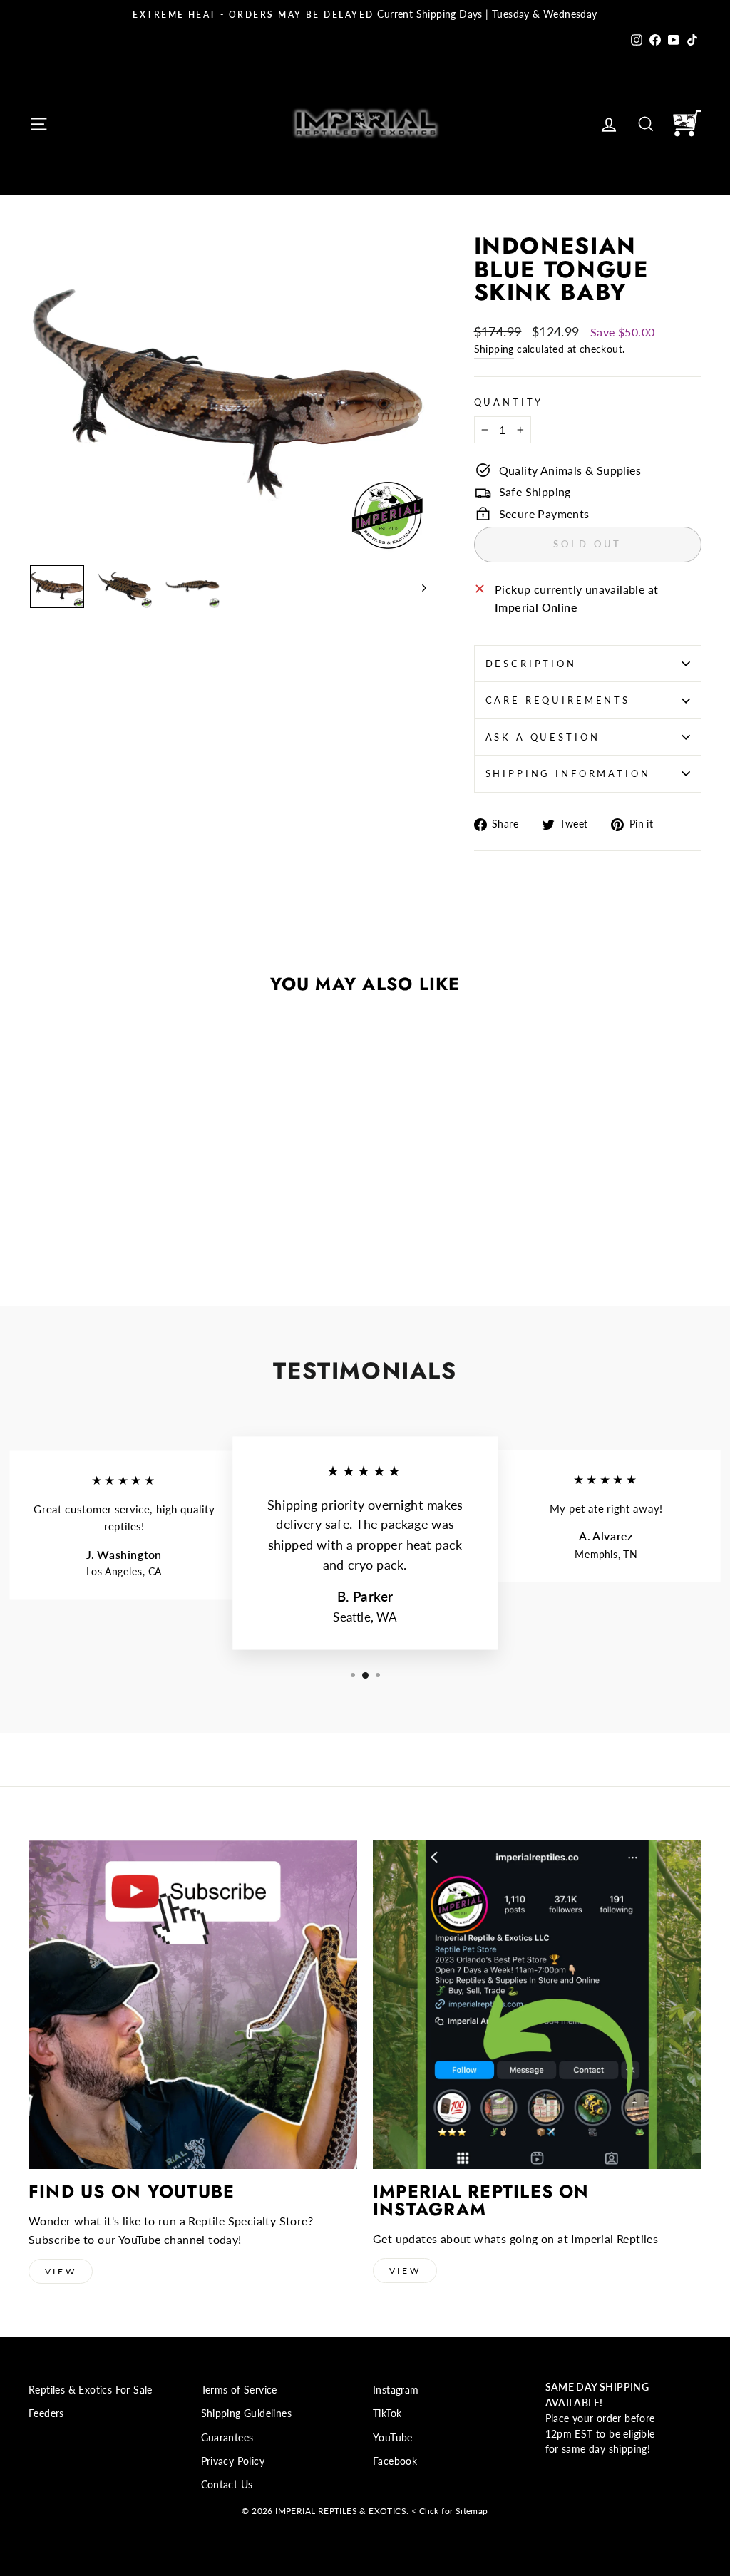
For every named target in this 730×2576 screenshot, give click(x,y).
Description (531, 664)
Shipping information (568, 773)
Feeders (46, 2413)
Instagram (396, 2390)
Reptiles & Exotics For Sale (91, 2390)
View (61, 2271)
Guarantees (227, 2438)
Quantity (509, 402)
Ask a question (543, 737)
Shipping (494, 349)
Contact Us (227, 2485)
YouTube (393, 2438)
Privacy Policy (233, 2461)
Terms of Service (239, 2390)
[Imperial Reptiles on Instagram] (537, 2005)
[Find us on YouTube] (193, 2005)
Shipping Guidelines (247, 2413)
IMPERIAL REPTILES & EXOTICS (341, 2511)
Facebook (395, 2461)
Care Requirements (558, 700)
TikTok (387, 2413)
